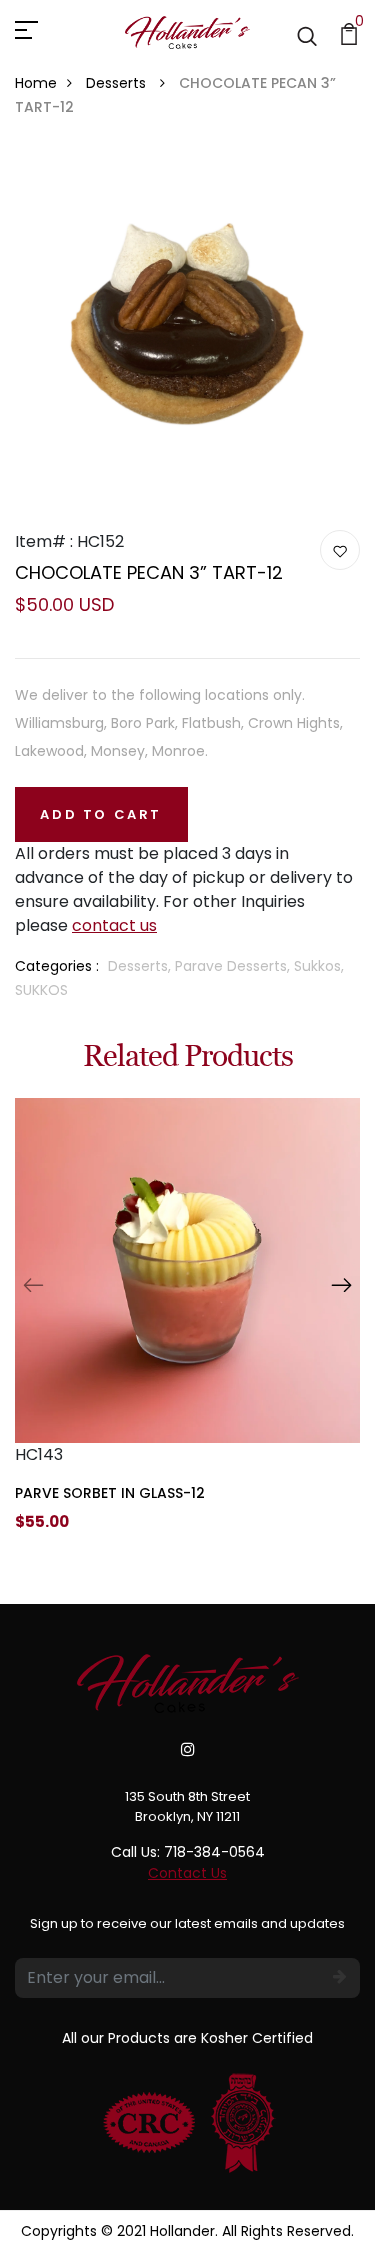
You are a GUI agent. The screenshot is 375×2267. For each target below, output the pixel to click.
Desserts (118, 83)
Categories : (57, 966)
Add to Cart (101, 814)
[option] (187, 1331)
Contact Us (187, 1873)
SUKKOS (41, 990)
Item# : (44, 541)
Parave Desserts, (234, 966)
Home (36, 83)
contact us (114, 925)
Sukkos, (319, 966)
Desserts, (141, 966)
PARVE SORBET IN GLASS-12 (110, 1493)
